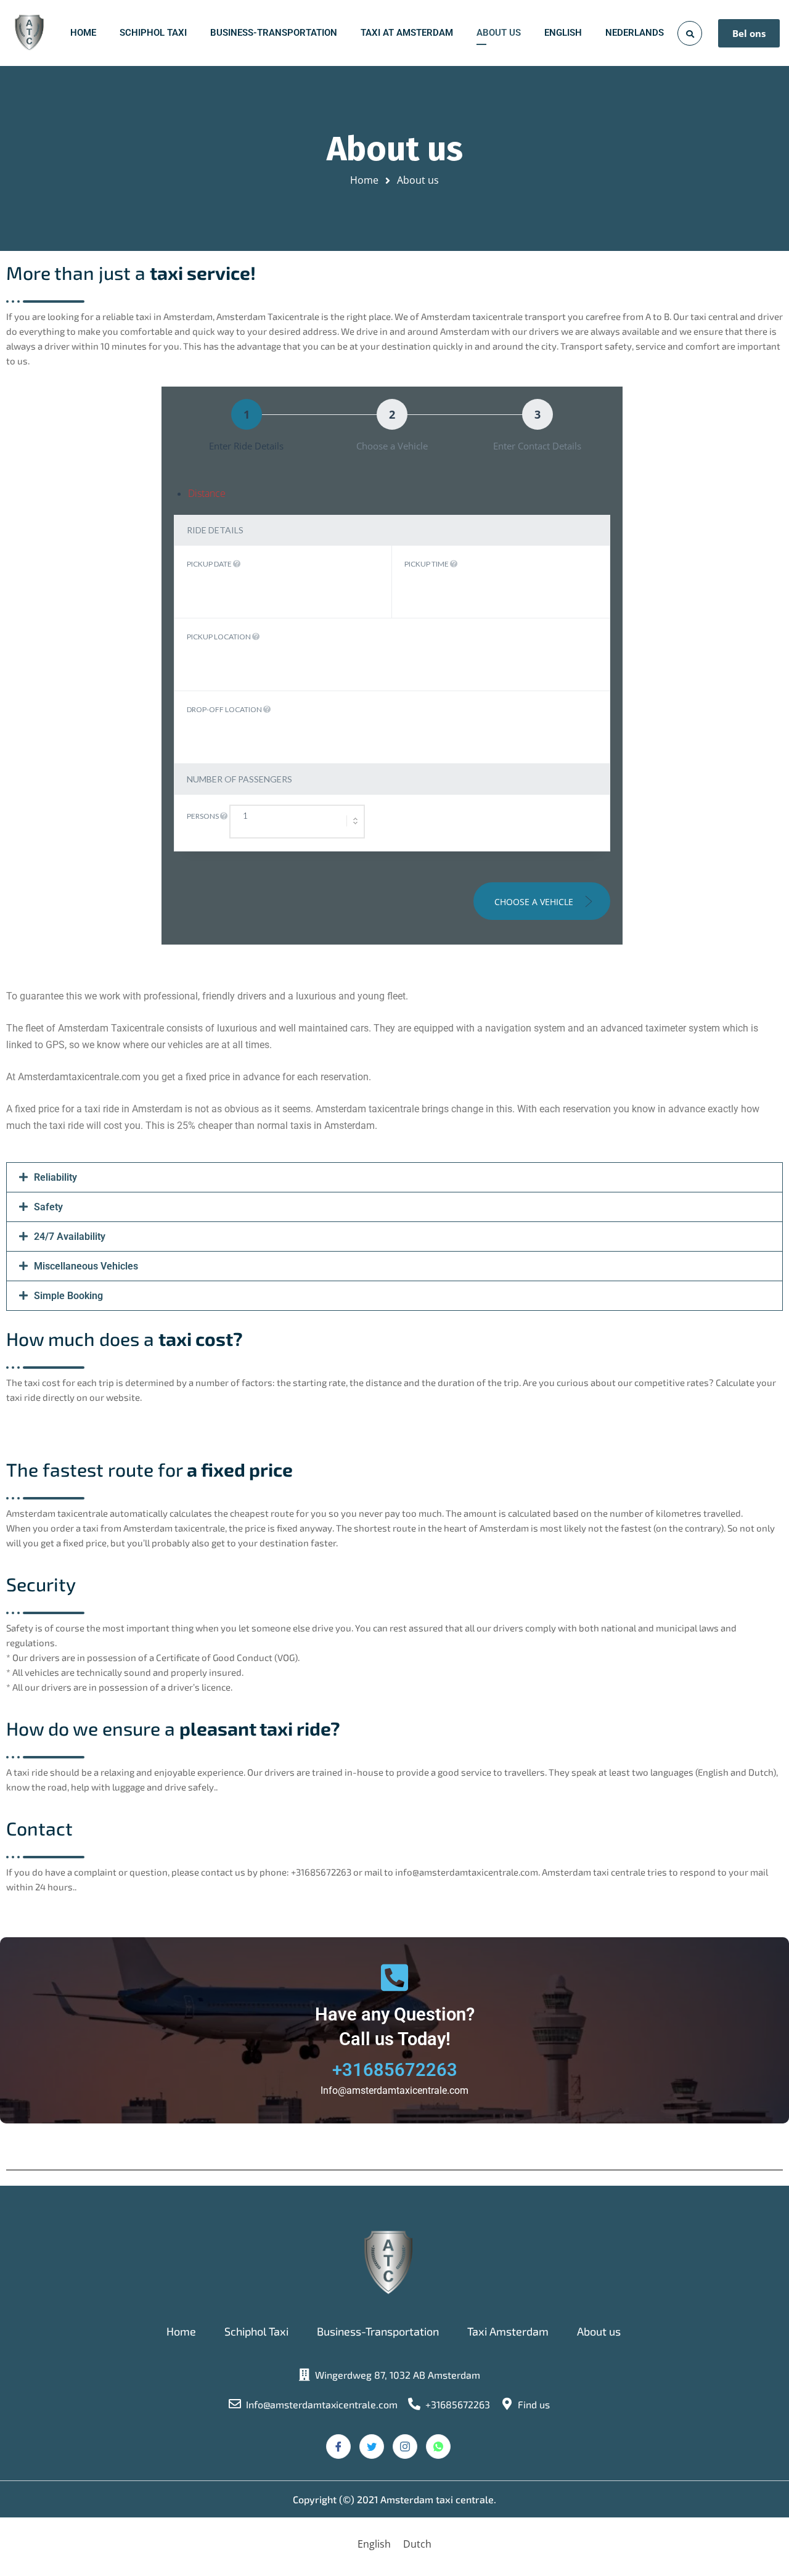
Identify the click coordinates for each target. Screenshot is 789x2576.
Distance (207, 493)
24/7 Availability (70, 1237)
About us (599, 2331)
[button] (394, 1177)
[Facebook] (338, 2447)
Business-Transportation (378, 2331)
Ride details (215, 530)
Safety (48, 1207)
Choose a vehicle (535, 902)
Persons (203, 816)
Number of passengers (239, 779)
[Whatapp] (438, 2447)
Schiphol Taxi (256, 2331)
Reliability (55, 1177)
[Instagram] (405, 2447)
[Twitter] (372, 2447)
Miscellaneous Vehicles (86, 1266)
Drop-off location (225, 709)
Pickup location (219, 637)
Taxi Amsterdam (508, 2331)
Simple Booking (68, 1296)
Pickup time (427, 564)
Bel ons (749, 33)
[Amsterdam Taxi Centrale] (29, 33)
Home (364, 180)
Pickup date (210, 564)
